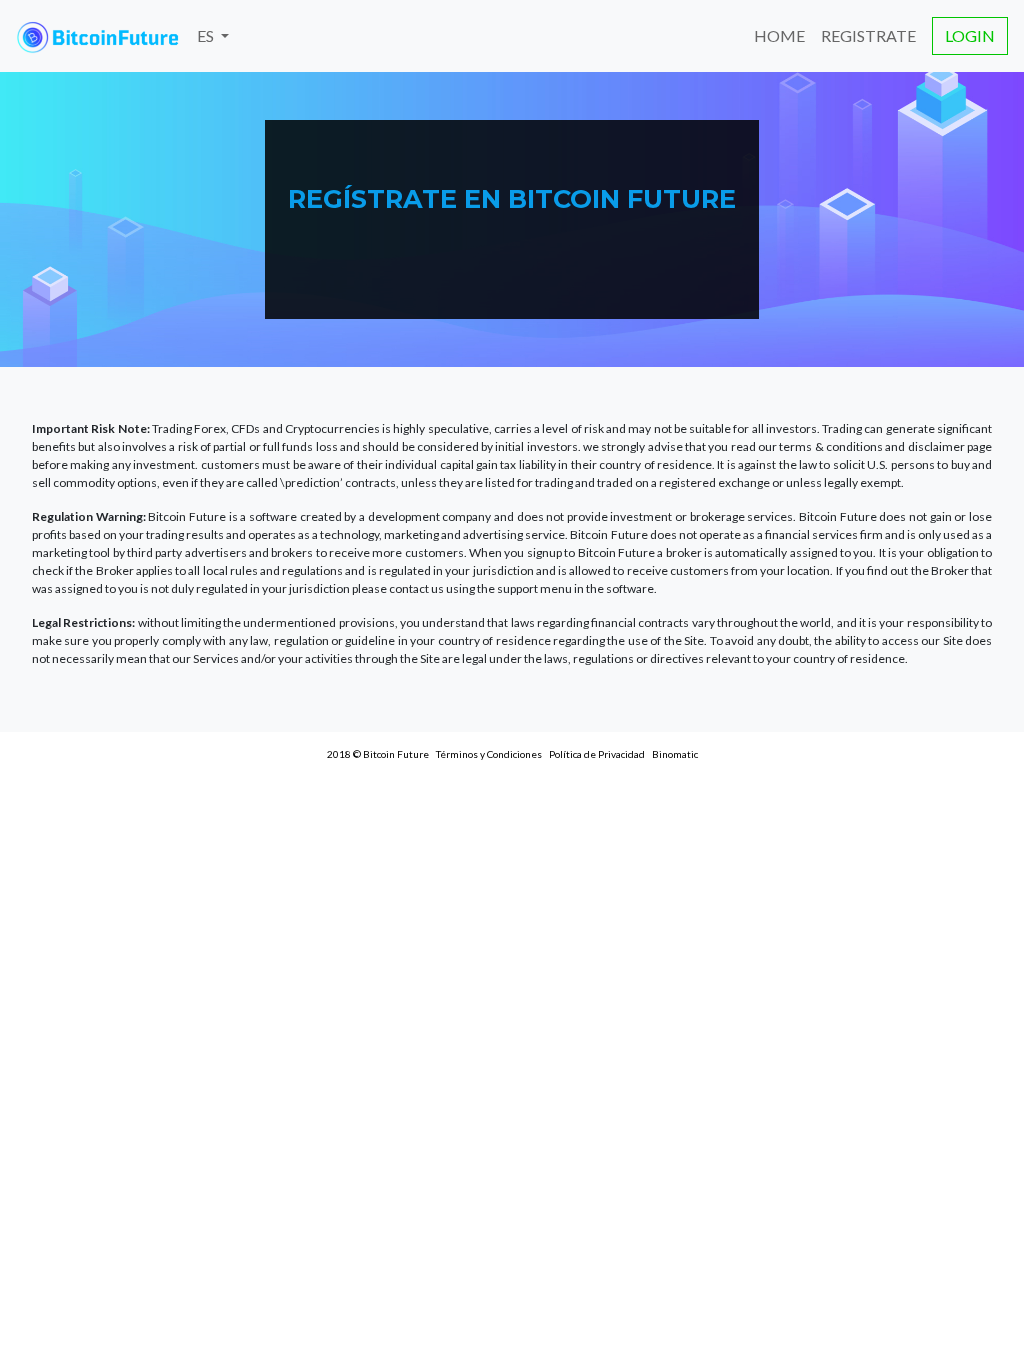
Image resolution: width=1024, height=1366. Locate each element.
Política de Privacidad (597, 754)
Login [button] (970, 35)
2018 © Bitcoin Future (378, 754)
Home (779, 35)
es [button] (207, 35)
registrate (868, 35)
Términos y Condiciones (489, 754)
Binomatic (675, 754)
